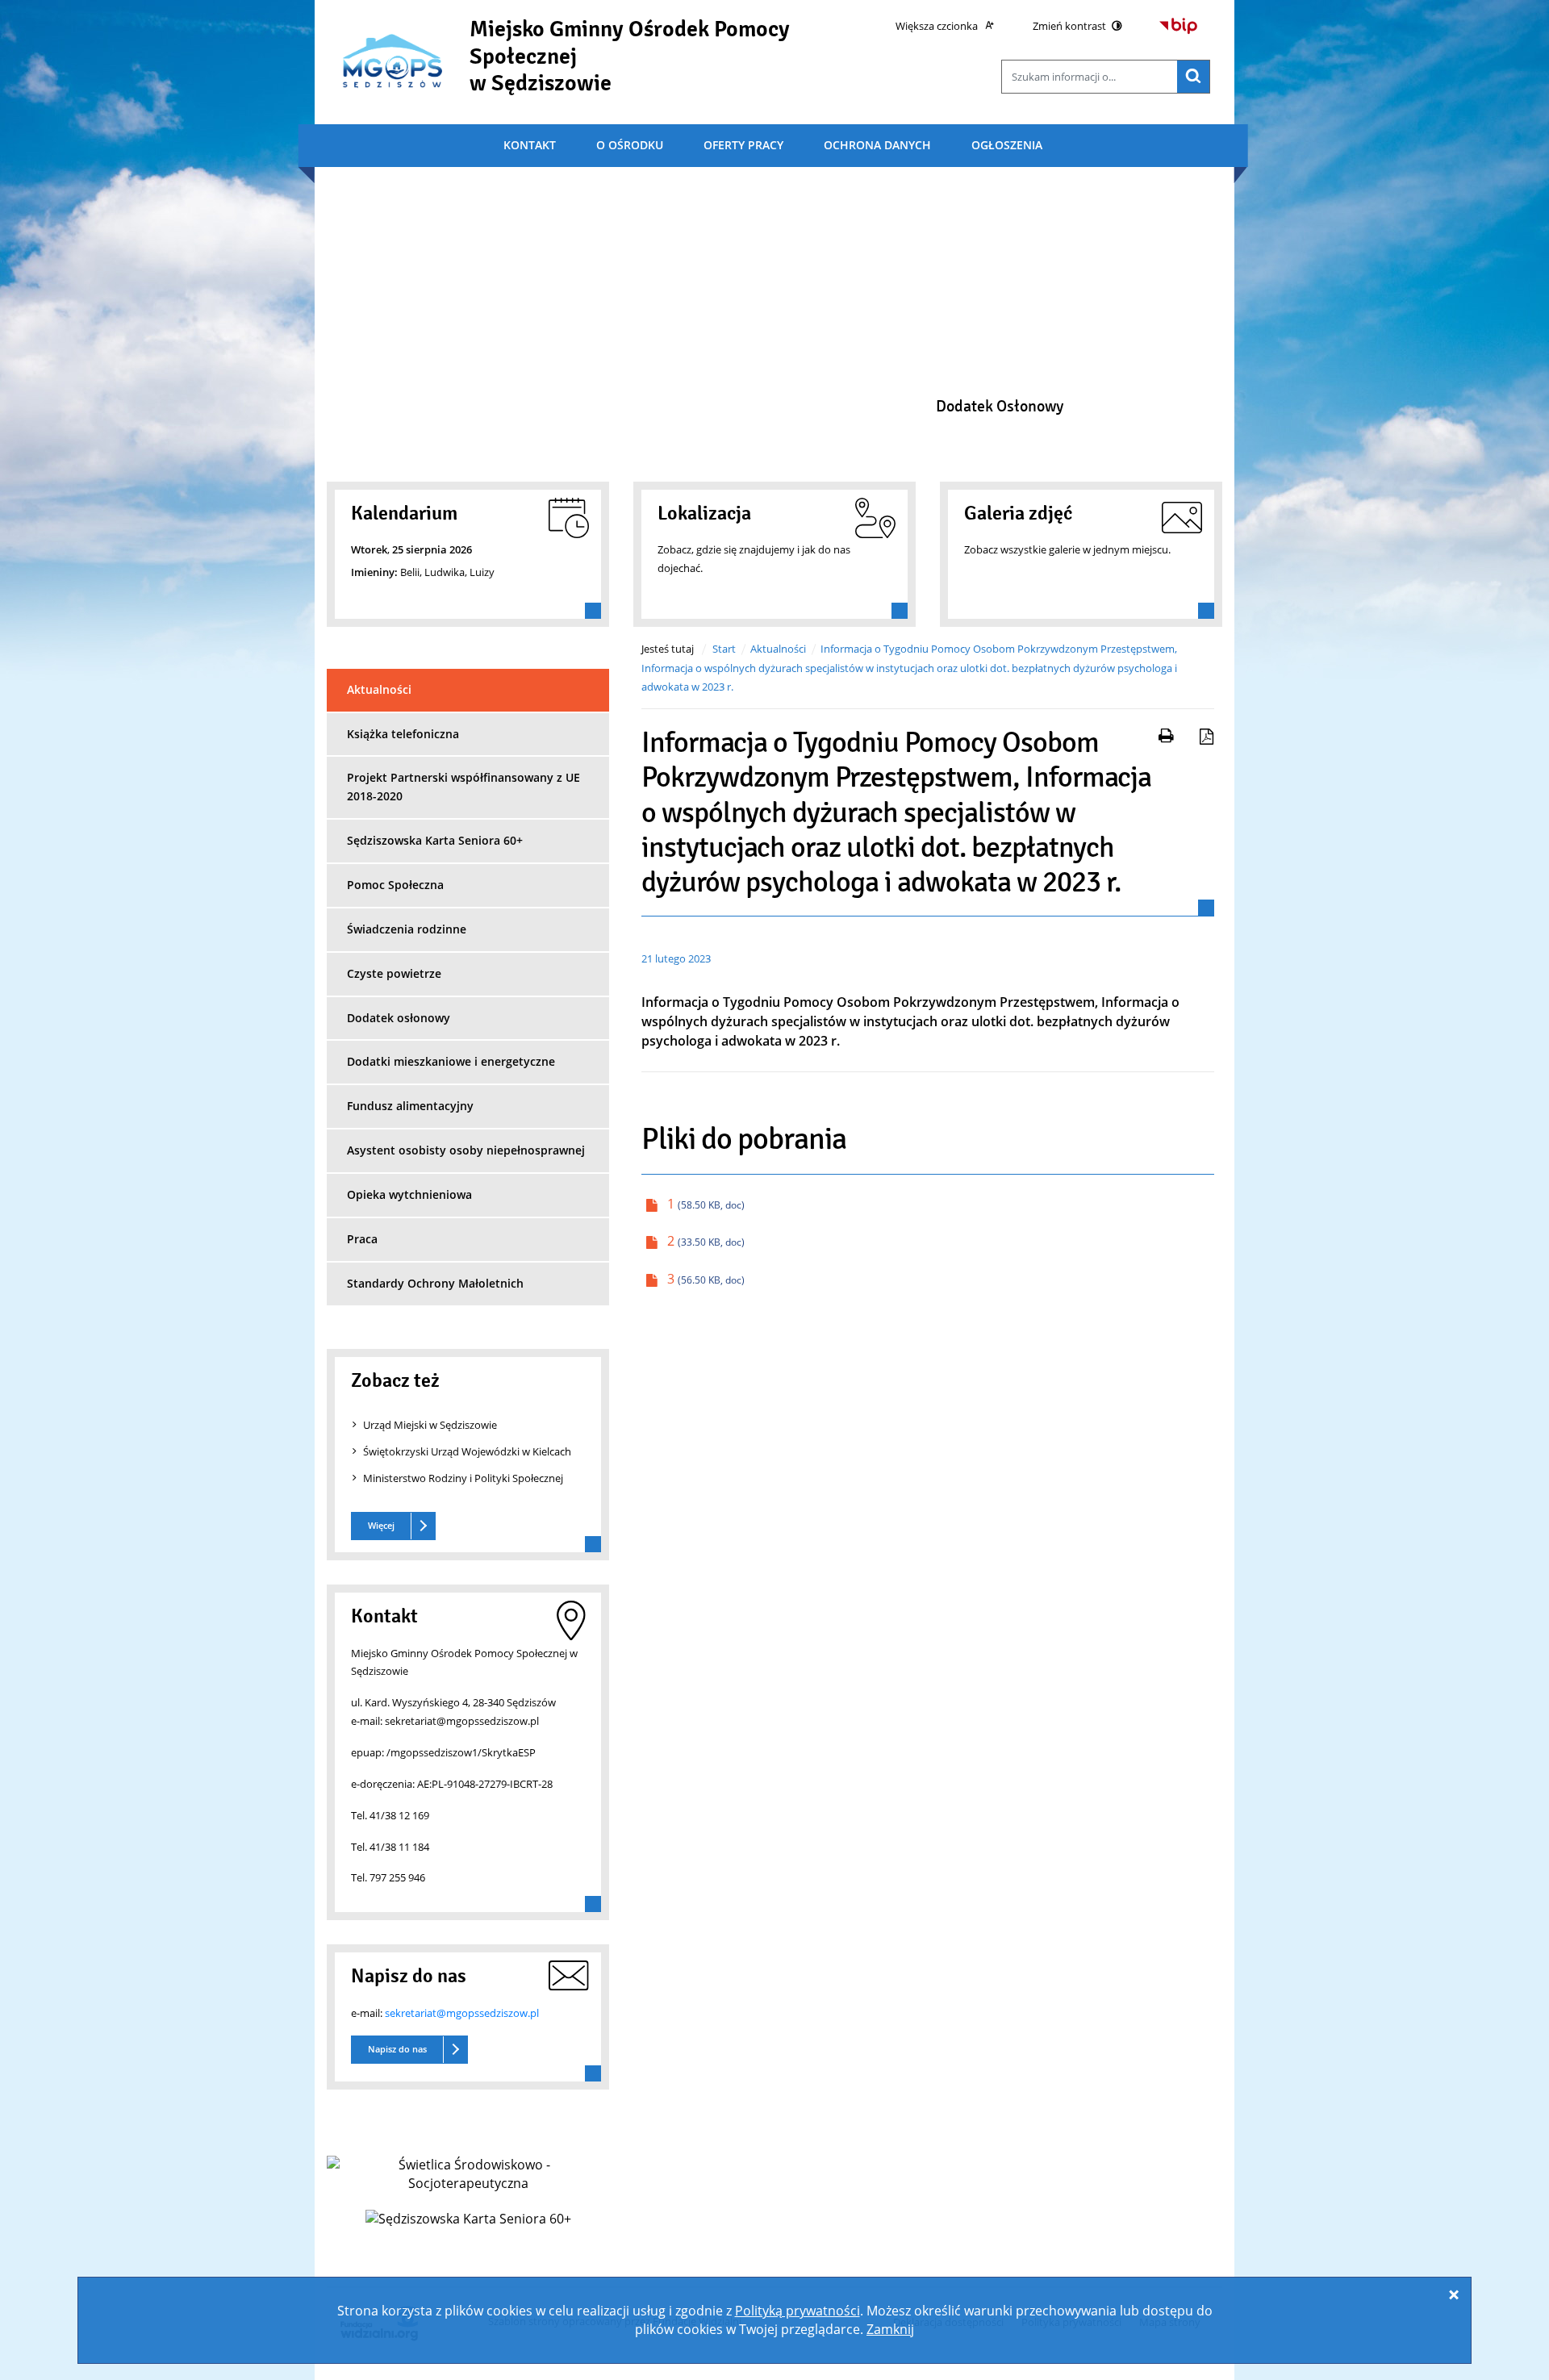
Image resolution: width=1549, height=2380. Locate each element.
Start (724, 649)
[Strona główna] (392, 60)
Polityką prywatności (797, 2311)
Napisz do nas (397, 2049)
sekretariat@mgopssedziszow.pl (462, 2013)
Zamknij (890, 2329)
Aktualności (778, 649)
